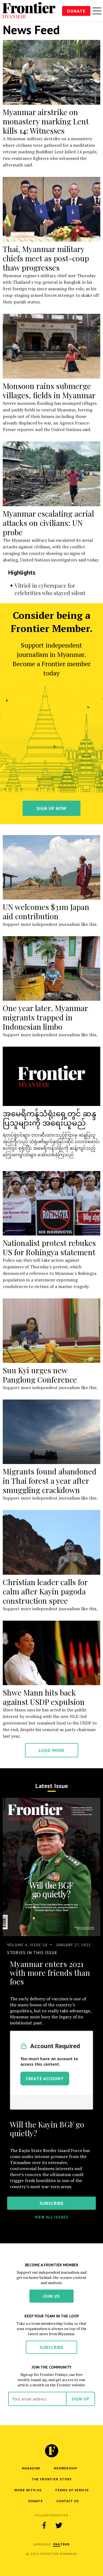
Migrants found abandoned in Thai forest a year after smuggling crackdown (50, 1481)
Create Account (45, 2079)
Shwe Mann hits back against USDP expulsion (44, 1697)
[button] (57, 2544)
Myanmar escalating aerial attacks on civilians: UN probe (48, 523)
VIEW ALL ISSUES (52, 2217)
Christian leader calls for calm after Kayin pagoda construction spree (45, 1591)
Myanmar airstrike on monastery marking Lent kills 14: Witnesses (46, 121)
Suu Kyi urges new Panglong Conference (40, 1375)
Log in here (71, 2102)
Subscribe (51, 2347)
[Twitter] (59, 2525)
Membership (66, 2468)
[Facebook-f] (44, 2525)
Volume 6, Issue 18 (27, 1945)
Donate (76, 11)
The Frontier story (52, 2479)
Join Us (51, 2296)
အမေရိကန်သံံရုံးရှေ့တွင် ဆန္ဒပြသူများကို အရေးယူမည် (50, 1118)
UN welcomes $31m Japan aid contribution (46, 911)
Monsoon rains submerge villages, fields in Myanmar (49, 390)
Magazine (31, 2468)
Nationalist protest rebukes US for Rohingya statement (49, 1247)
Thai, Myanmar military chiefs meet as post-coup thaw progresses (46, 258)
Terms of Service (72, 2490)
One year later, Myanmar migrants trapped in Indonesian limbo (45, 1017)
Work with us (28, 2490)
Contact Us (68, 2501)
